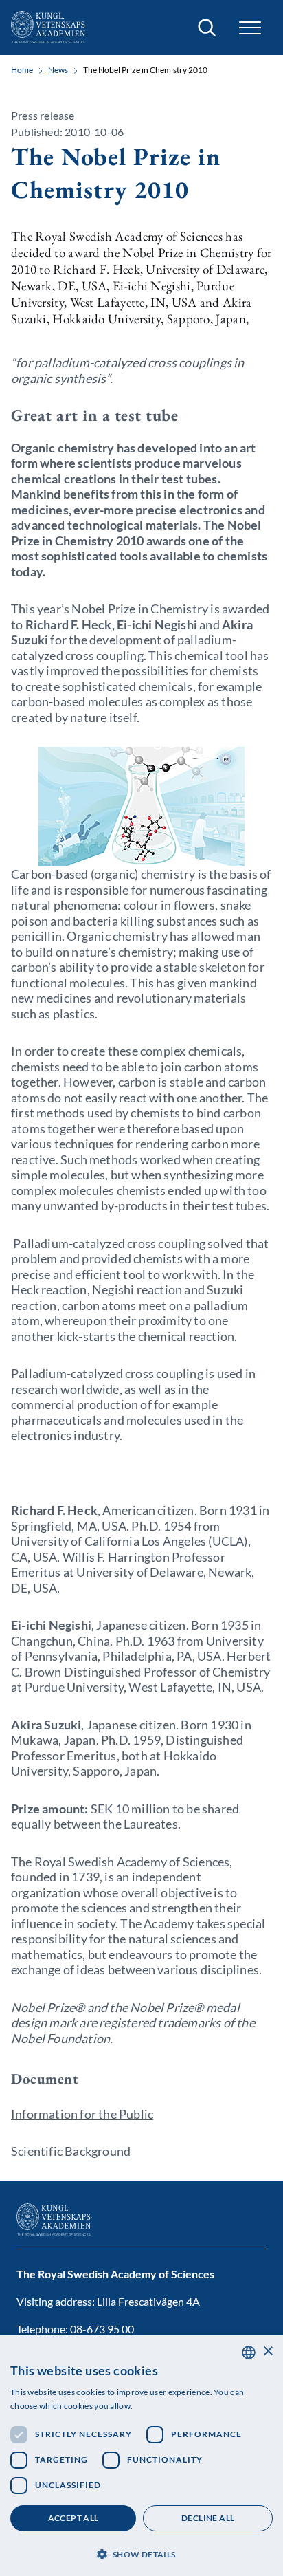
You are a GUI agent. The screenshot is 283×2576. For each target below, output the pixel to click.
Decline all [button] (208, 2518)
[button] (141, 2553)
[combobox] (249, 2353)
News (58, 70)
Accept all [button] (73, 2518)
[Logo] (49, 28)
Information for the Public (82, 2114)
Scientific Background (71, 2151)
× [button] (268, 2351)
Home (22, 70)
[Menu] (250, 28)
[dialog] (141, 2456)
